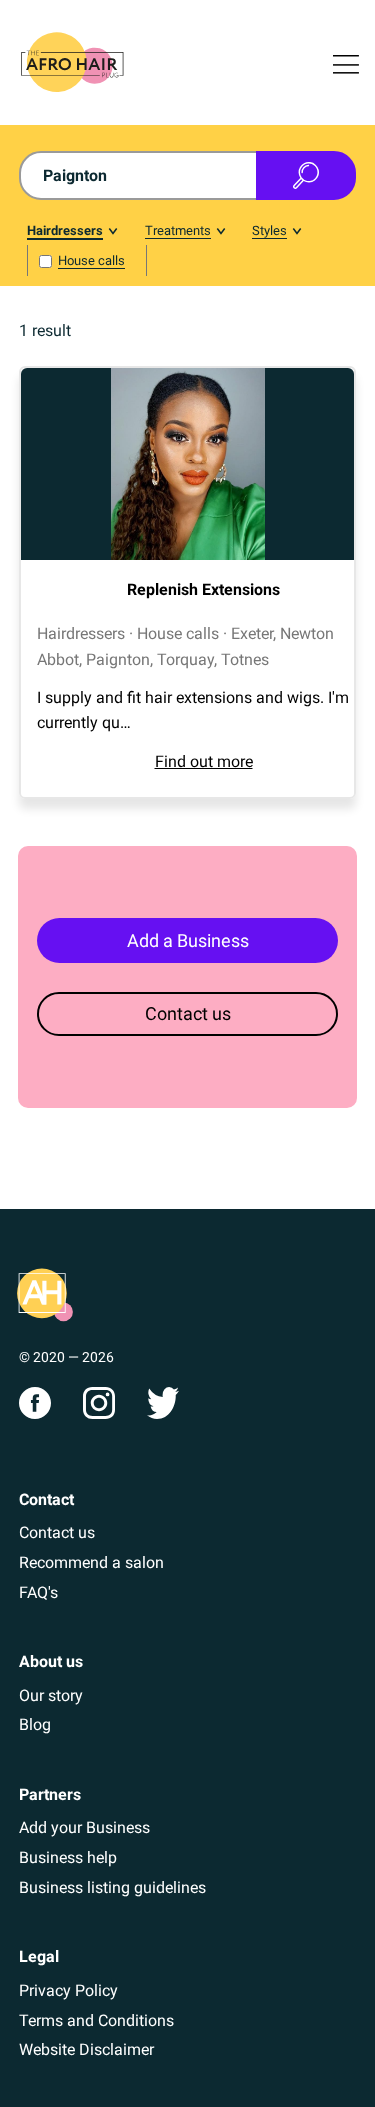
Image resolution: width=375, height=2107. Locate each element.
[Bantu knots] (276, 234)
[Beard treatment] (184, 234)
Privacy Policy (68, 1990)
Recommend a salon (91, 1562)
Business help (68, 1857)
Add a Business (188, 940)
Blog (35, 1724)
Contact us (188, 1013)
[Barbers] (71, 234)
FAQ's (38, 1592)
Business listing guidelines (112, 1887)
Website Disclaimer (86, 2049)
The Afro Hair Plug (45, 1295)
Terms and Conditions (96, 2020)
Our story (51, 1695)
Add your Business (84, 1827)
